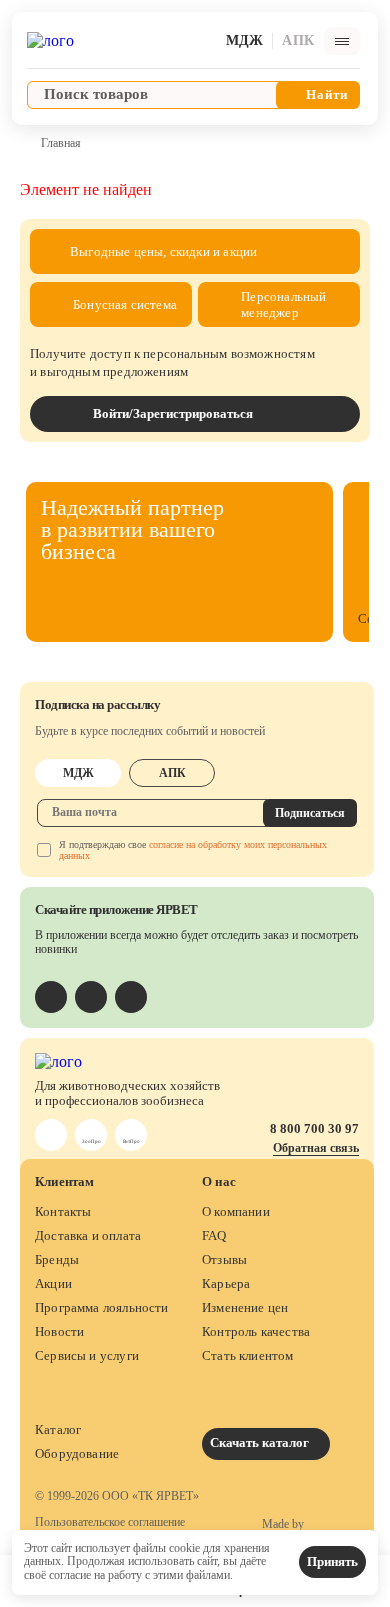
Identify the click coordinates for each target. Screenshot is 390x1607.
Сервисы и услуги (87, 1355)
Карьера (226, 1283)
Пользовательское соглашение (110, 1522)
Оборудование (77, 1453)
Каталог (58, 1429)
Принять (332, 1561)
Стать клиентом (248, 1355)
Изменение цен (245, 1307)
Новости (59, 1331)
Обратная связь (316, 1148)
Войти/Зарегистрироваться (173, 413)
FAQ (214, 1235)
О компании (236, 1211)
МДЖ (78, 773)
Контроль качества (256, 1331)
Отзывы (224, 1259)
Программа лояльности (102, 1307)
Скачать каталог (261, 1442)
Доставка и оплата (88, 1235)
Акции (53, 1283)
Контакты (63, 1211)
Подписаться (310, 813)
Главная (61, 143)
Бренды (57, 1259)
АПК (172, 773)
